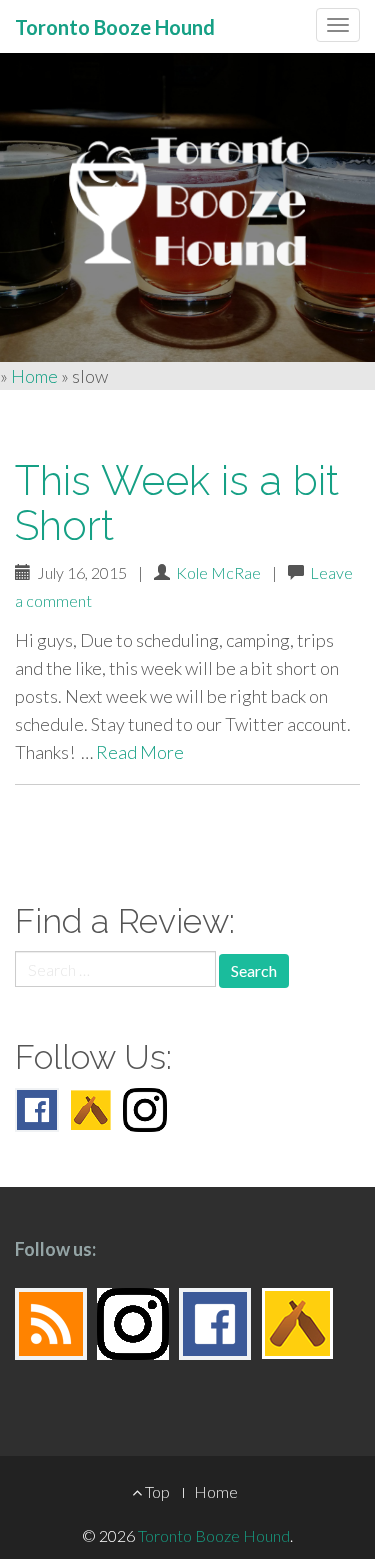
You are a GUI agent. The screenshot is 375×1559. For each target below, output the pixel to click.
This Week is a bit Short (177, 503)
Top (156, 1491)
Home (34, 376)
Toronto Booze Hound (214, 1535)
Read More (140, 752)
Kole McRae (218, 572)
